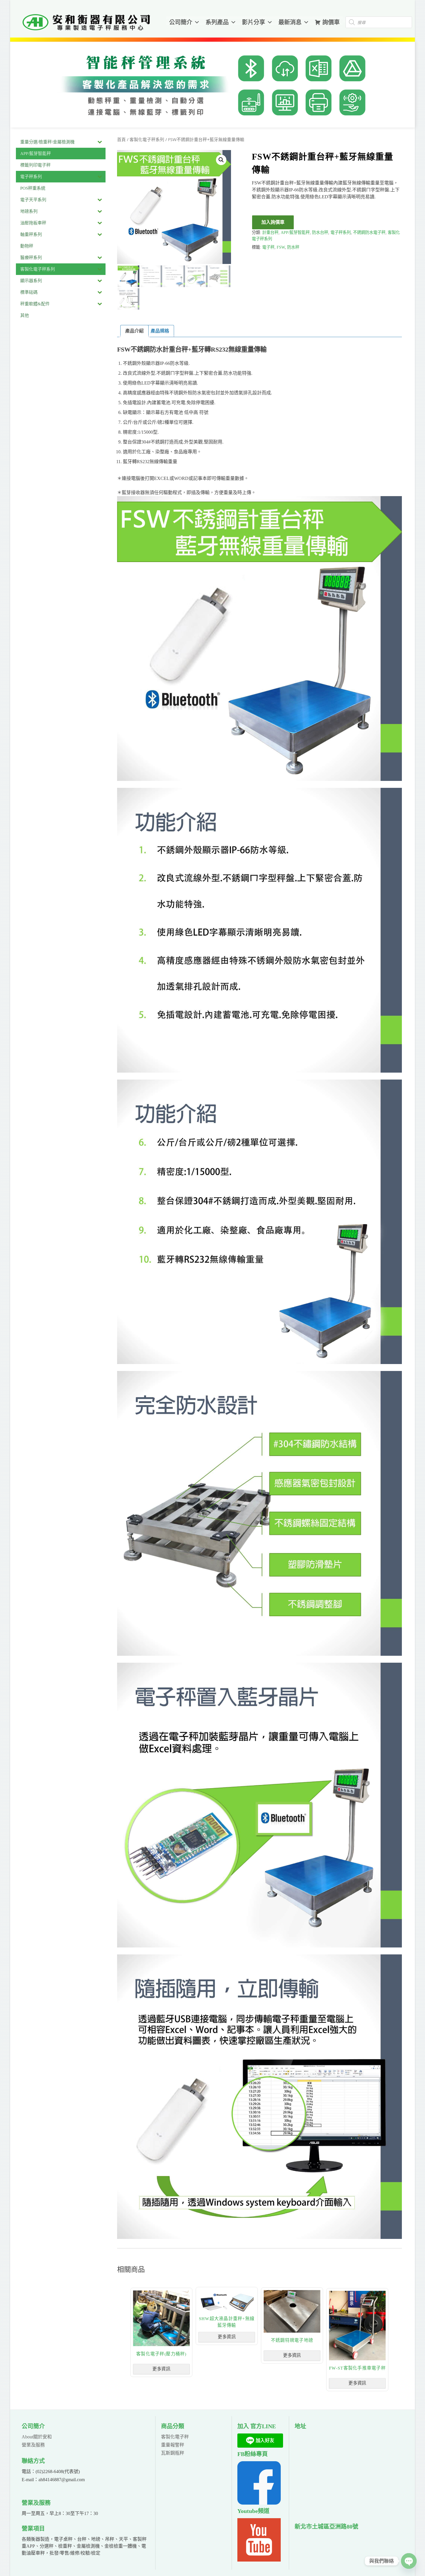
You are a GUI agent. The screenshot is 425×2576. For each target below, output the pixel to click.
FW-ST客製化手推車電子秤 (358, 2368)
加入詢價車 (273, 222)
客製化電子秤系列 (147, 140)
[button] (221, 160)
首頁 (121, 140)
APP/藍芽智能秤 (295, 232)
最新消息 (290, 22)
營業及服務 (33, 2445)
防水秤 (293, 247)
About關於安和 (37, 2437)
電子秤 (268, 247)
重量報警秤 (173, 2445)
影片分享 (254, 22)
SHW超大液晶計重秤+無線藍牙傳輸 (227, 2322)
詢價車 (331, 22)
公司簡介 (181, 22)
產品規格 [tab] (160, 331)
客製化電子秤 (175, 2437)
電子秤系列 (341, 232)
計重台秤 (270, 232)
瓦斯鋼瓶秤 (173, 2453)
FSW (281, 247)
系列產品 (217, 22)
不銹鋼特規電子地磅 (292, 2341)
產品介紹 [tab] (134, 331)
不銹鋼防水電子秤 (369, 232)
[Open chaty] (409, 2561)
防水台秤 (320, 232)
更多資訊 (162, 2369)
